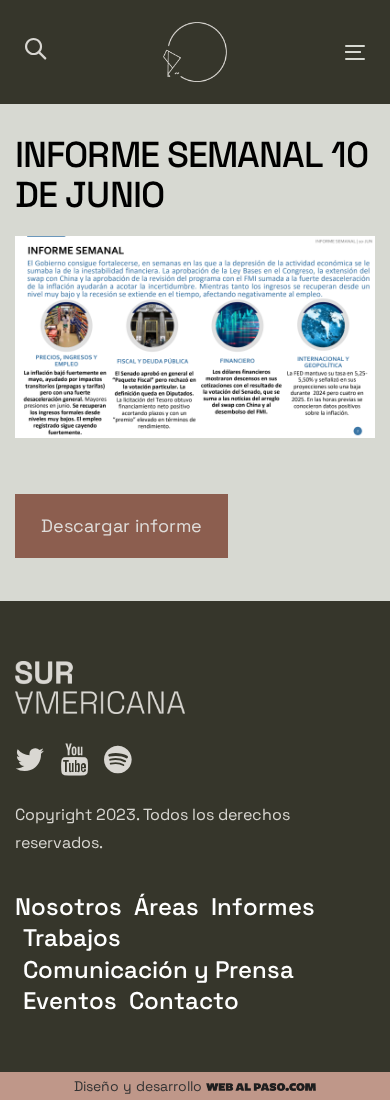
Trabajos (72, 937)
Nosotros (68, 906)
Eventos (70, 1000)
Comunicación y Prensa (158, 969)
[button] (35, 50)
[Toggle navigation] (308, 52)
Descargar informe (121, 525)
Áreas (166, 906)
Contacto (184, 1000)
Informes (263, 906)
